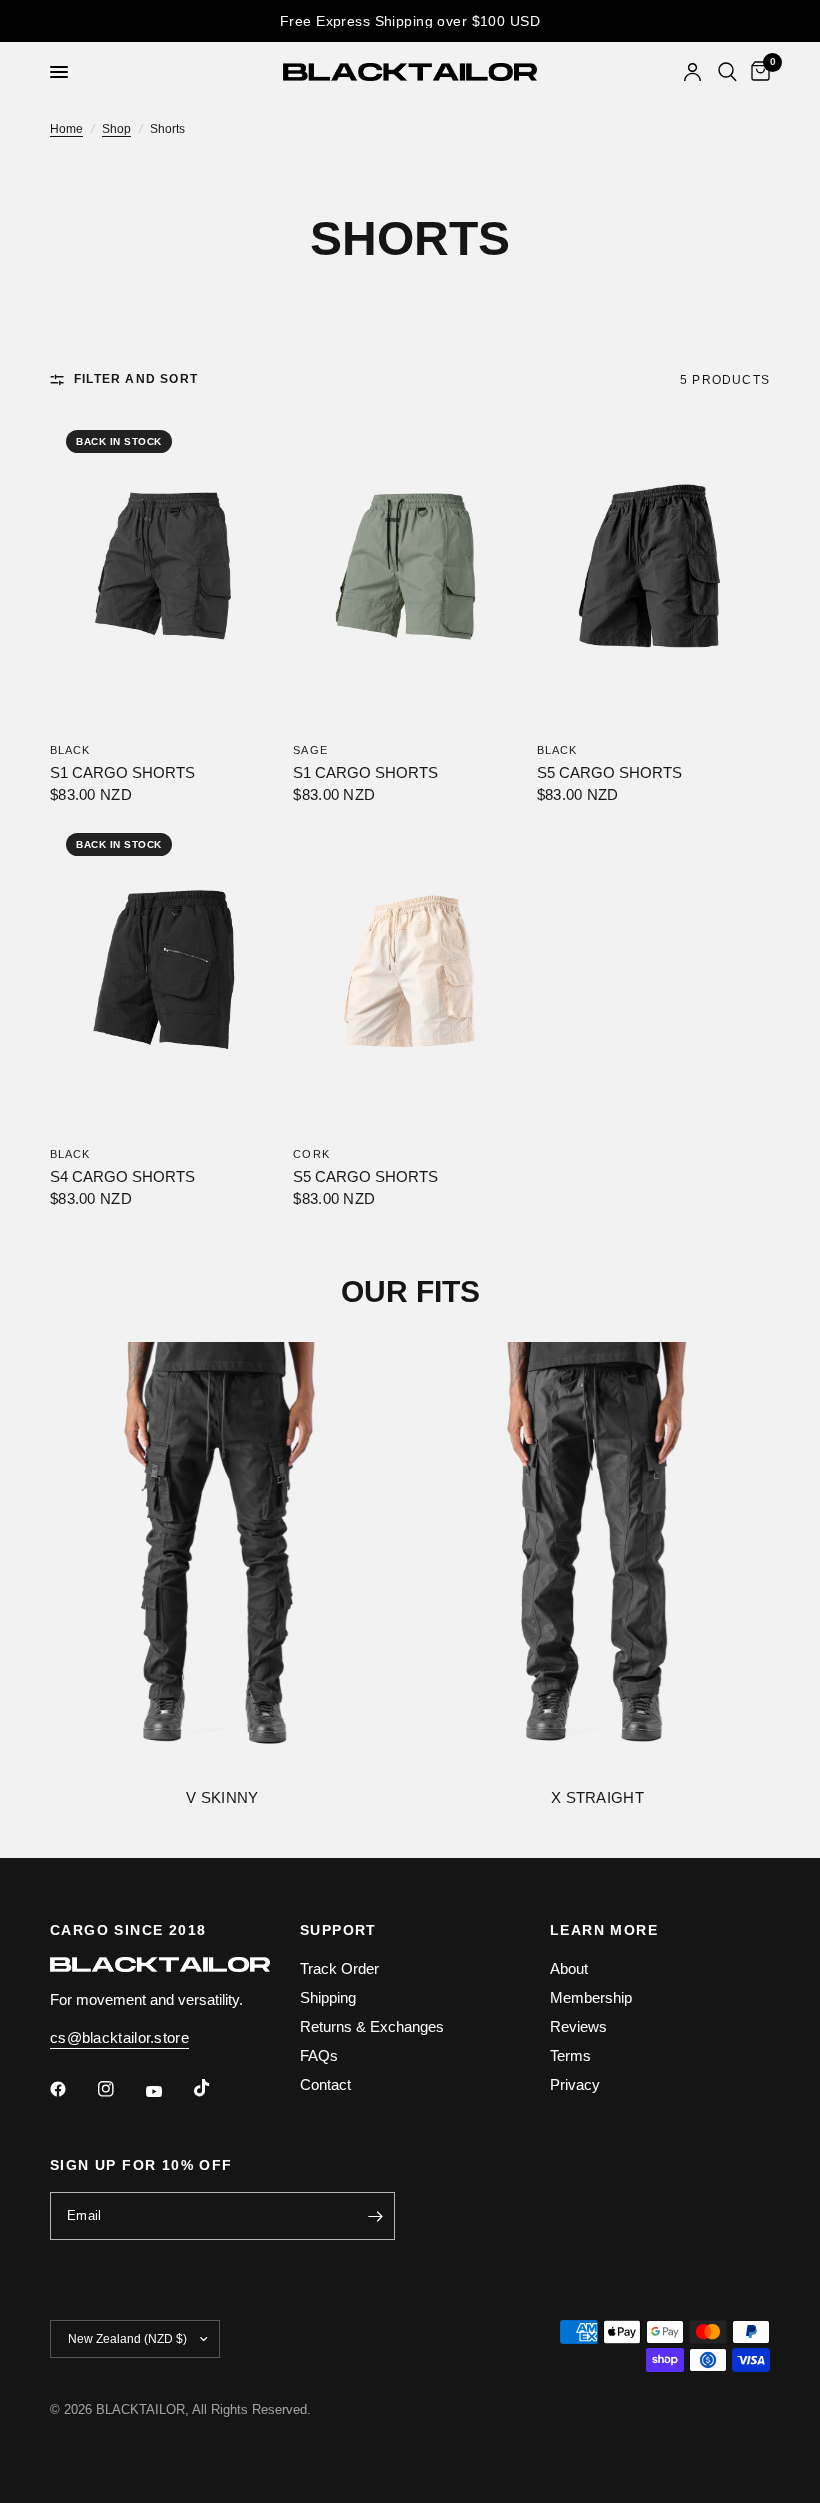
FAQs (319, 2055)
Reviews (578, 2026)
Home (66, 129)
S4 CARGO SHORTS (122, 1176)
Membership (591, 1997)
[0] (757, 72)
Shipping (328, 1997)
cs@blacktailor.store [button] (119, 2037)
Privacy (575, 2084)
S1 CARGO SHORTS (122, 772)
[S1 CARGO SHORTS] (166, 569)
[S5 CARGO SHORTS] (653, 569)
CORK (311, 1154)
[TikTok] (216, 2088)
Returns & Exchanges (372, 2026)
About (569, 1968)
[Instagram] (120, 2089)
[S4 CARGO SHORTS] (166, 972)
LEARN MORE (604, 1930)
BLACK (70, 750)
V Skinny (222, 1798)
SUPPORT (338, 1930)
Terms (570, 2055)
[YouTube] (168, 2091)
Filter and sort (136, 379)
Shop (116, 129)
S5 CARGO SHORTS (609, 772)
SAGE (310, 750)
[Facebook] (72, 2089)
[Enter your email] (375, 2216)
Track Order (339, 1968)
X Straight (597, 1798)
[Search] (727, 72)
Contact (325, 2084)
